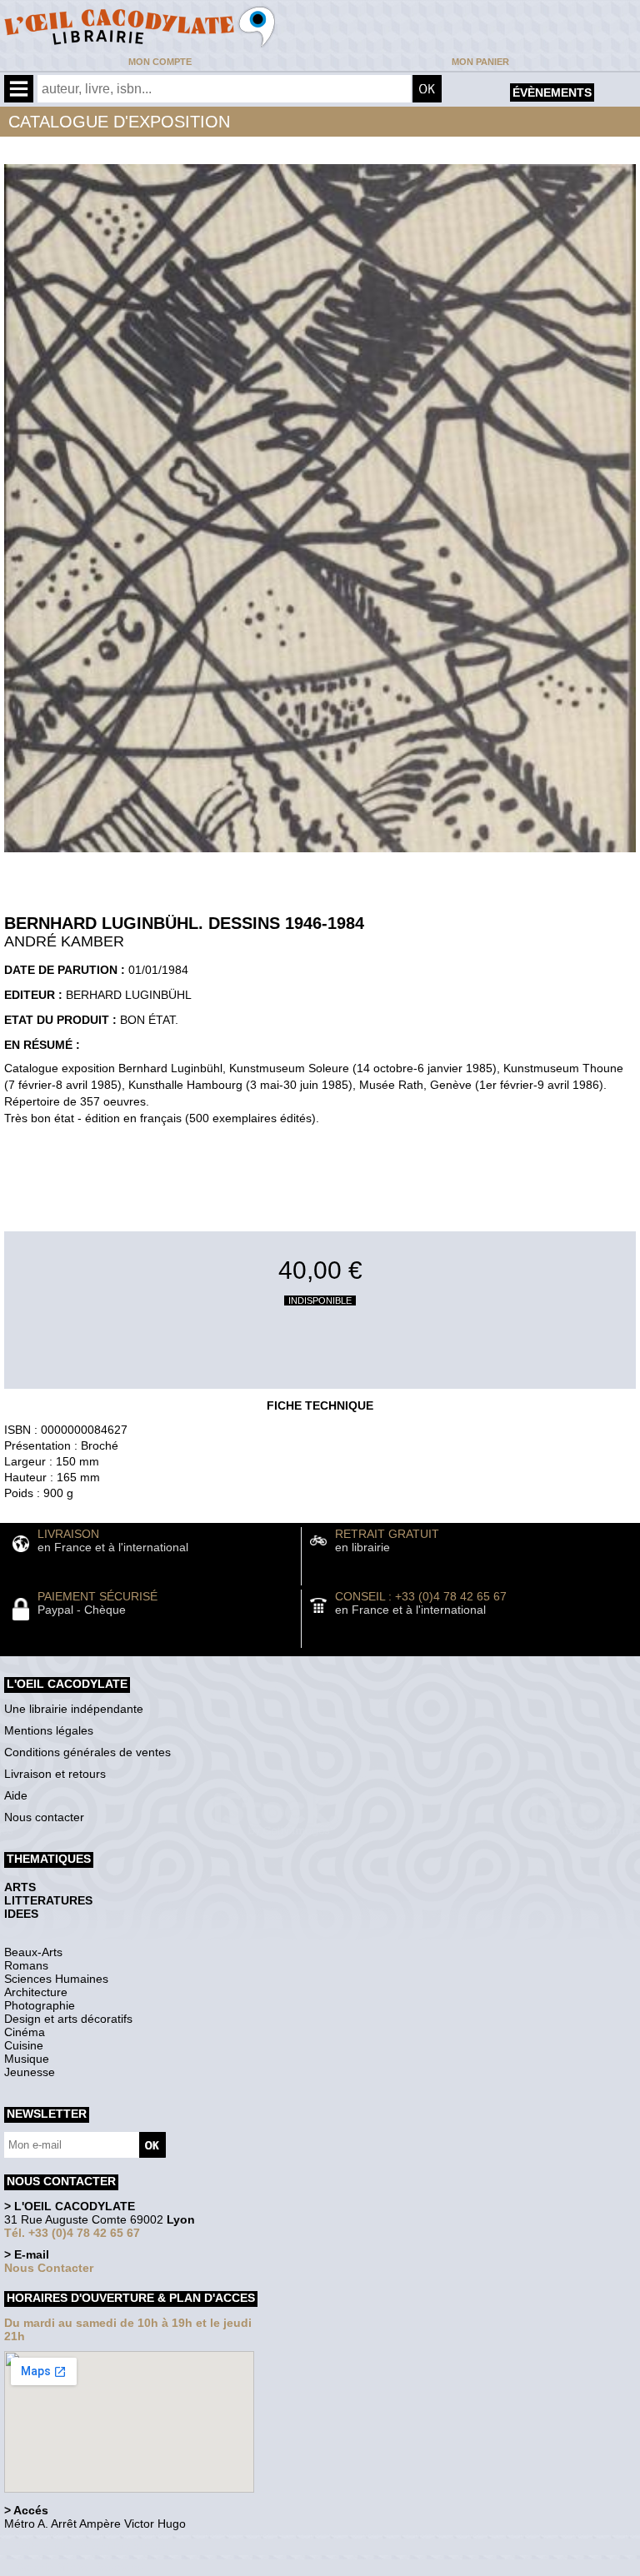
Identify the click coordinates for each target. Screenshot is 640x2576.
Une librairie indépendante (74, 1709)
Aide (16, 1795)
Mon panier (480, 62)
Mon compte (160, 62)
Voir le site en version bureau (92, 2546)
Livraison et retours (55, 1774)
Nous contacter (44, 1817)
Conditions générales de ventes (87, 1752)
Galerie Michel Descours (80, 2567)
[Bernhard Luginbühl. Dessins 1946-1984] (320, 856)
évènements (552, 92)
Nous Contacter (49, 2268)
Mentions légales (49, 1730)
